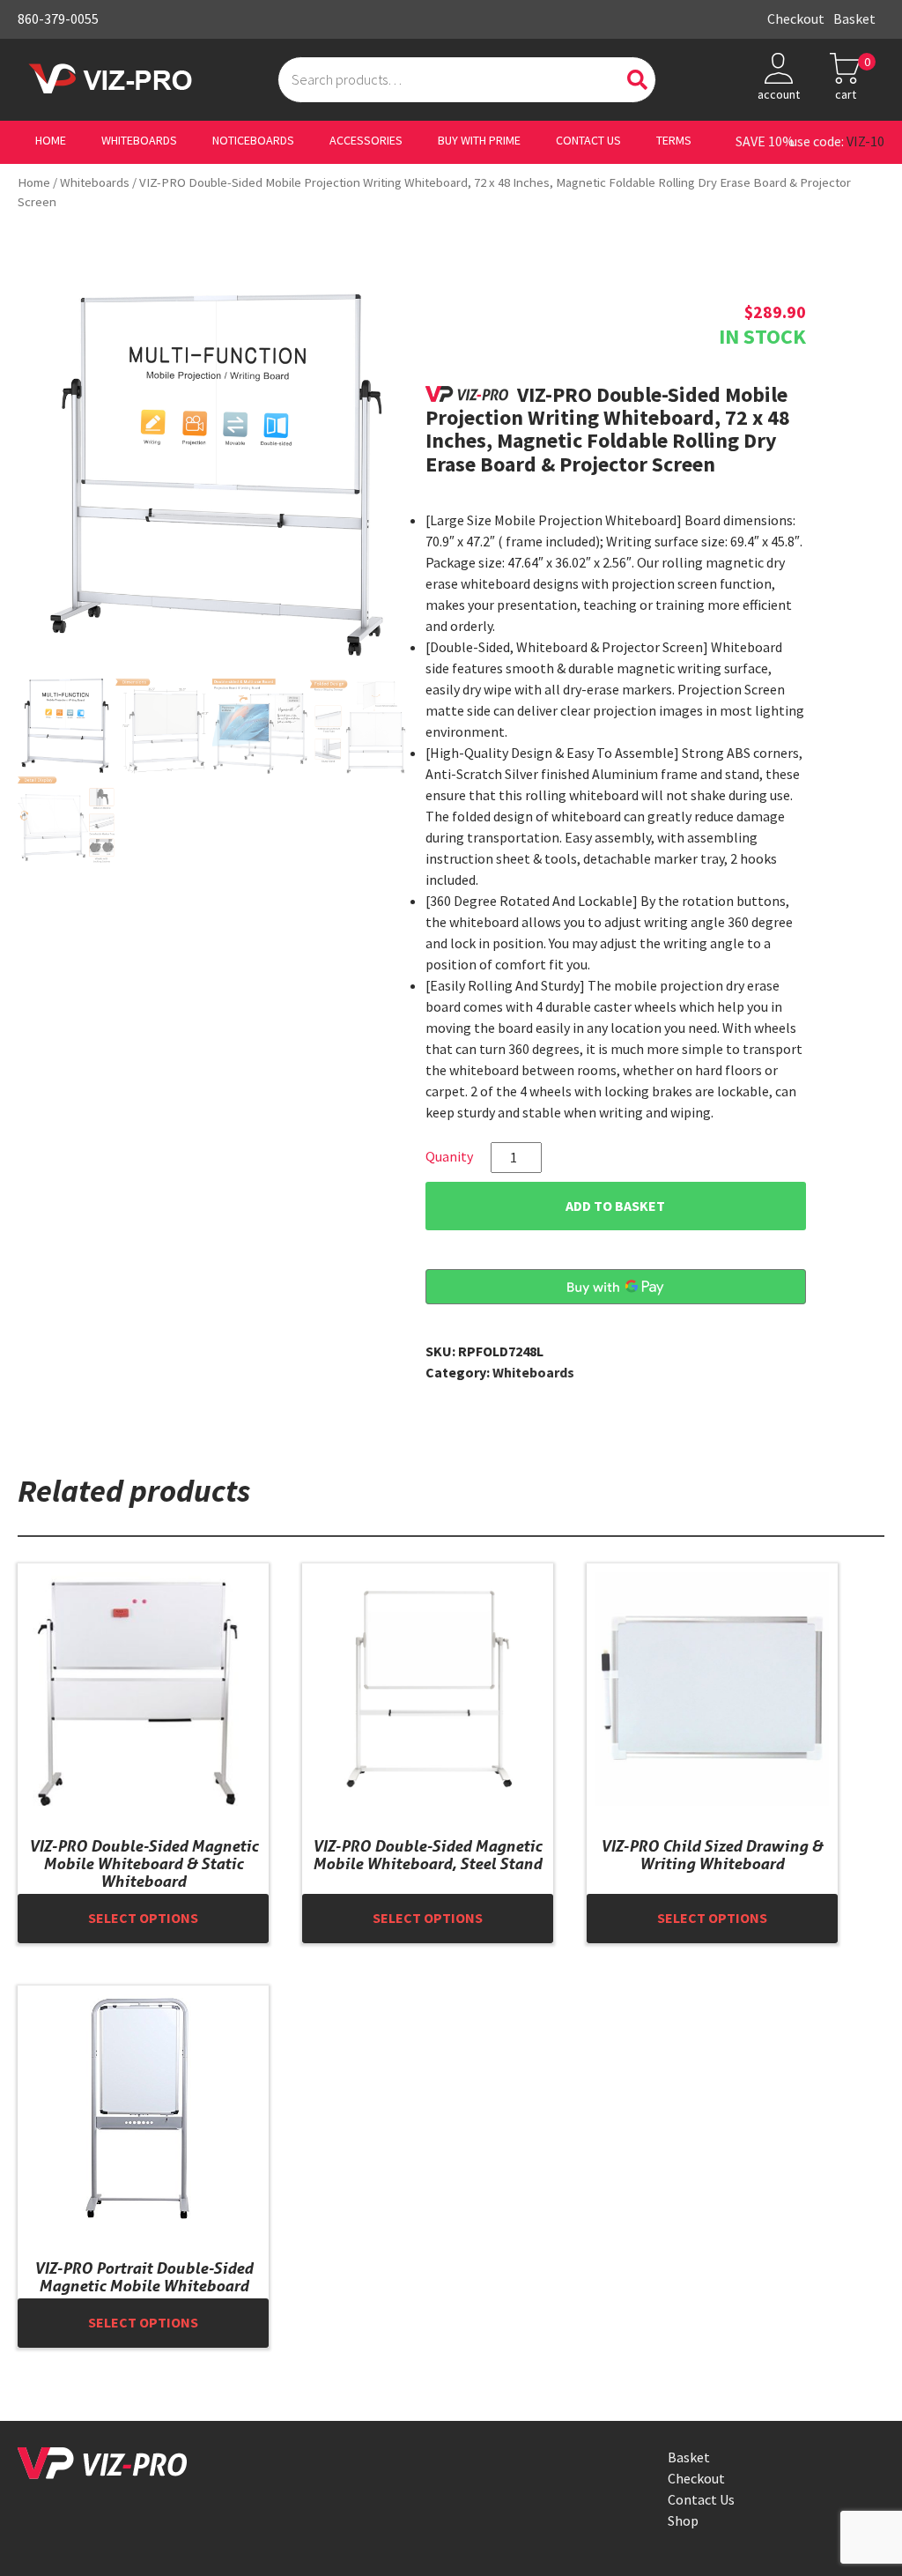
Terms (674, 141)
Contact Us (588, 141)
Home (51, 141)
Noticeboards (253, 141)
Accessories (366, 141)
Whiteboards (139, 141)
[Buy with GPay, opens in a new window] (616, 1287)
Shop (683, 2521)
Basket (854, 19)
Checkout (796, 19)
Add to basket (615, 1206)
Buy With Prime (479, 141)
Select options (143, 1918)
